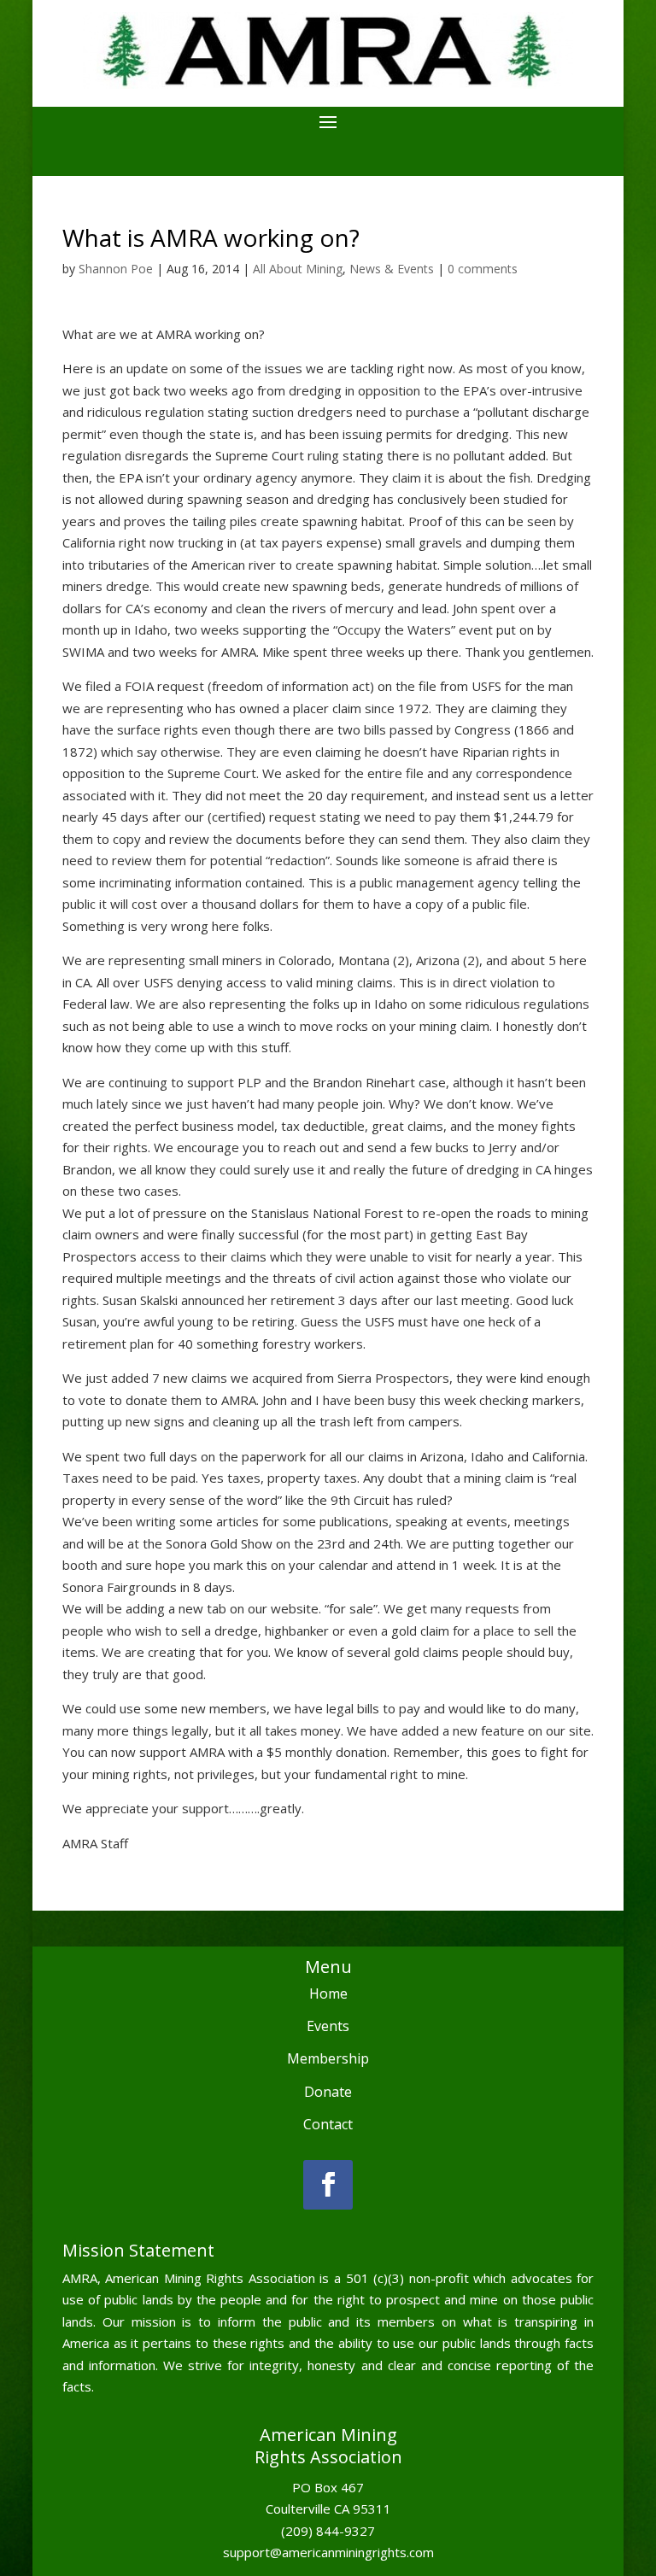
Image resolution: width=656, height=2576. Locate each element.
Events (328, 2026)
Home (328, 1993)
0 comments (483, 269)
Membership (328, 2058)
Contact (328, 2124)
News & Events (392, 269)
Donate (328, 2092)
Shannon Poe (116, 269)
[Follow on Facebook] (328, 2185)
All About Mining (298, 269)
